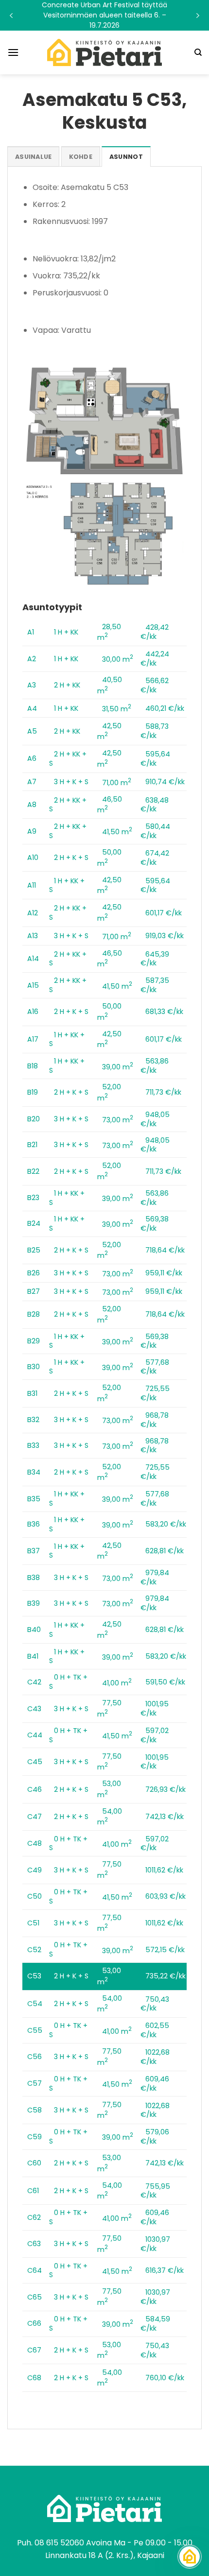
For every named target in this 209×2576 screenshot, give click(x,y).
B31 (32, 1393)
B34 (34, 1472)
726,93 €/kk (165, 1789)
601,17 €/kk (164, 913)
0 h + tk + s (68, 1682)
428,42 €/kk (155, 632)
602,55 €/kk (155, 2030)
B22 (33, 1171)
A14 (33, 959)
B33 (33, 1445)
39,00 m (118, 1067)
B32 (33, 1420)
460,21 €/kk (165, 708)
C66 (34, 2323)
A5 (32, 731)
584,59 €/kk (155, 2324)
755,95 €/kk (155, 2191)
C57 (35, 2083)
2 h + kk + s (68, 759)
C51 (33, 1923)
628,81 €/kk (165, 1551)
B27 (34, 1291)
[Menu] (13, 52)
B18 (33, 1066)
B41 (33, 1656)
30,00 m (118, 659)
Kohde (81, 157)
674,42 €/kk (155, 858)
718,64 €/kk (165, 1250)
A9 (32, 831)
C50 (35, 1896)
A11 (32, 885)
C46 (35, 1789)
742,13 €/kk (165, 1817)
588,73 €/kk (155, 731)
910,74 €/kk (165, 782)
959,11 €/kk (164, 1273)
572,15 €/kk (165, 1950)
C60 (34, 2163)
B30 (34, 1367)
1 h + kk (66, 632)
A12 (33, 913)
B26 (34, 1273)
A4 (32, 708)
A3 (32, 685)
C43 (34, 1709)
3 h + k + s (71, 782)
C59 (35, 2137)
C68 (34, 2378)
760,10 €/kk (165, 2378)
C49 (35, 1870)
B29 (34, 1341)
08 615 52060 (59, 2543)
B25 (34, 1250)
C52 (34, 1950)
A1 (31, 632)
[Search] (198, 52)
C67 (34, 2350)
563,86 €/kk (155, 1066)
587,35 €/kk (155, 985)
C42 (34, 1682)
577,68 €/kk (155, 1367)
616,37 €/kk (165, 2270)
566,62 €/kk (155, 685)
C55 (35, 2030)
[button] (104, 15)
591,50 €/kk (165, 1682)
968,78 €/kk (155, 1420)
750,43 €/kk (155, 2004)
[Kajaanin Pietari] (104, 52)
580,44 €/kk (155, 831)
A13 (33, 936)
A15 (33, 985)
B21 (32, 1145)
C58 (35, 2110)
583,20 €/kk (166, 1524)
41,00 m (117, 1683)
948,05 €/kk (155, 1119)
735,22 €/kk (165, 1976)
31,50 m (117, 709)
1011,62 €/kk (164, 1870)
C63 (34, 2244)
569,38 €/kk (155, 1224)
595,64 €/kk (155, 759)
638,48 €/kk (155, 805)
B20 (34, 1119)
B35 (34, 1499)
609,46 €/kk (155, 2084)
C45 (35, 1762)
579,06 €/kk (155, 2137)
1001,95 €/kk (155, 1709)
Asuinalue (33, 157)
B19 (33, 1092)
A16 (33, 1012)
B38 (34, 1578)
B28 (34, 1314)
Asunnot (126, 157)
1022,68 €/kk (155, 2057)
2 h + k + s (71, 858)
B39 (34, 1603)
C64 (35, 2270)
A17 (33, 1039)
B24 (34, 1223)
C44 (35, 1735)
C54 (35, 2004)
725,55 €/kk (155, 1393)
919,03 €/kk (165, 936)
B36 (34, 1524)
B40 (34, 1630)
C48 (35, 1843)
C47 (35, 1817)
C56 (35, 2057)
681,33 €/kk (164, 1012)
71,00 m (117, 783)
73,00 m (118, 1120)
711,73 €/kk (163, 1092)
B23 (33, 1198)
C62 (34, 2217)
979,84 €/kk (155, 1577)
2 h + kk (67, 685)
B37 (34, 1551)
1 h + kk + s (67, 885)
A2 (32, 659)
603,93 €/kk (165, 1896)
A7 (32, 782)
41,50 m (117, 832)
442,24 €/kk (155, 659)
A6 (32, 758)
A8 (32, 805)
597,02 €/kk (155, 1735)
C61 (33, 2191)
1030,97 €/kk (155, 2244)
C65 (35, 2297)
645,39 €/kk (155, 959)
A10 (33, 858)
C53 (34, 1976)
